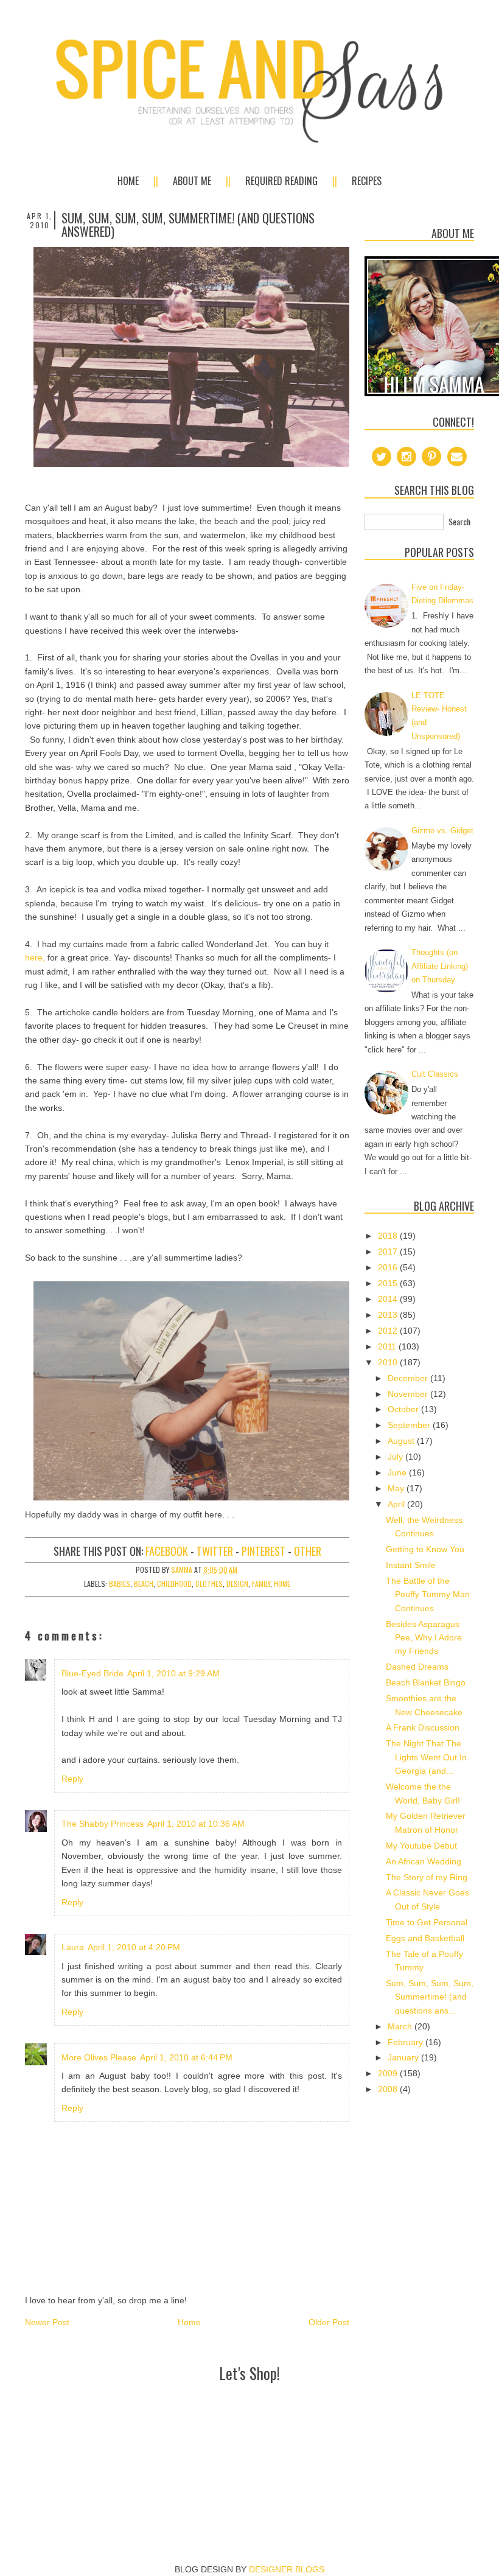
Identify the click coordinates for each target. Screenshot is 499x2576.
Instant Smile (411, 1565)
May (397, 1488)
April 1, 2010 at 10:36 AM (196, 1824)
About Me (192, 181)
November (409, 1394)
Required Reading (281, 181)
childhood (174, 1584)
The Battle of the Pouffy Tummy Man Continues (428, 1594)
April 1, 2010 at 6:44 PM (186, 2057)
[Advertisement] (249, 2413)
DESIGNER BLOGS (287, 2569)
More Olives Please (99, 2057)
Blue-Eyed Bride (92, 1673)
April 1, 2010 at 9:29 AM (173, 1673)
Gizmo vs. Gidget (442, 831)
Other (308, 1551)
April (397, 1504)
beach (144, 1584)
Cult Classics (435, 1074)
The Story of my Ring (427, 1877)
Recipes (367, 181)
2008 (389, 2089)
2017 (389, 1251)
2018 (389, 1236)
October (404, 1409)
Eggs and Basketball (425, 1938)
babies (120, 1584)
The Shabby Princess (103, 1824)
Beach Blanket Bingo (426, 1682)
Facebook (167, 1551)
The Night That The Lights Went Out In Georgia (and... (426, 1757)
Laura (73, 1947)
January (404, 2057)
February (407, 2042)
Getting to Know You (425, 1549)
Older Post (329, 2322)
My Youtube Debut (421, 1846)
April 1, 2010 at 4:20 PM (134, 1947)
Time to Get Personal (427, 1922)
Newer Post (47, 2322)
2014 (389, 1299)
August (402, 1441)
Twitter (215, 1551)
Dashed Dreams (417, 1667)
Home (128, 181)
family (261, 1584)
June (398, 1472)
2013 (389, 1315)
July (396, 1457)
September (410, 1425)
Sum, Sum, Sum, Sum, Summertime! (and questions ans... (430, 1997)
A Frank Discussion (423, 1727)
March (401, 2026)
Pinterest (263, 1551)
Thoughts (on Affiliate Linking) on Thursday (440, 966)
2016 (389, 1267)
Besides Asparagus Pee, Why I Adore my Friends (424, 1638)
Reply (72, 1779)
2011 (388, 1346)
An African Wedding (424, 1861)
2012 (389, 1331)
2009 (389, 2073)
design (237, 1584)
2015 (389, 1283)
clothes (209, 1584)
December (409, 1378)
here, (35, 957)
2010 (389, 1362)
